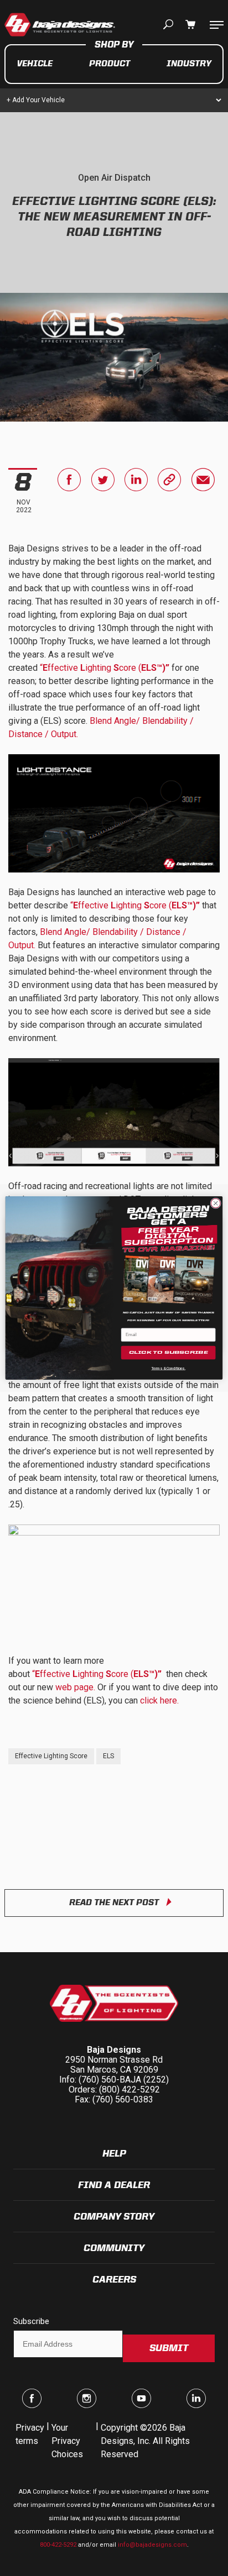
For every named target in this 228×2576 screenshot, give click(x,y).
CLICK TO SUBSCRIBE (169, 1353)
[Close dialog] (216, 1203)
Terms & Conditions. (168, 1368)
